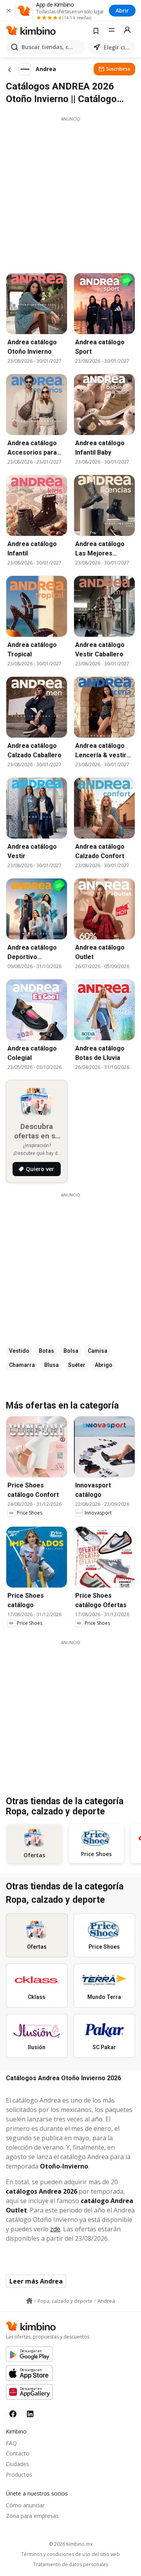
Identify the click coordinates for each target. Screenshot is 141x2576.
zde (55, 2229)
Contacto (18, 2453)
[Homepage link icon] (29, 2301)
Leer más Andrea (36, 2281)
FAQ (11, 2443)
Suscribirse (118, 69)
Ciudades (17, 2464)
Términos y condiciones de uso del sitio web (70, 2554)
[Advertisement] (70, 193)
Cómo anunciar (25, 2505)
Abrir (122, 10)
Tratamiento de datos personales (71, 2565)
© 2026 (71, 2544)
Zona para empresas (32, 2516)
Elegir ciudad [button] (118, 47)
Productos (19, 2475)
